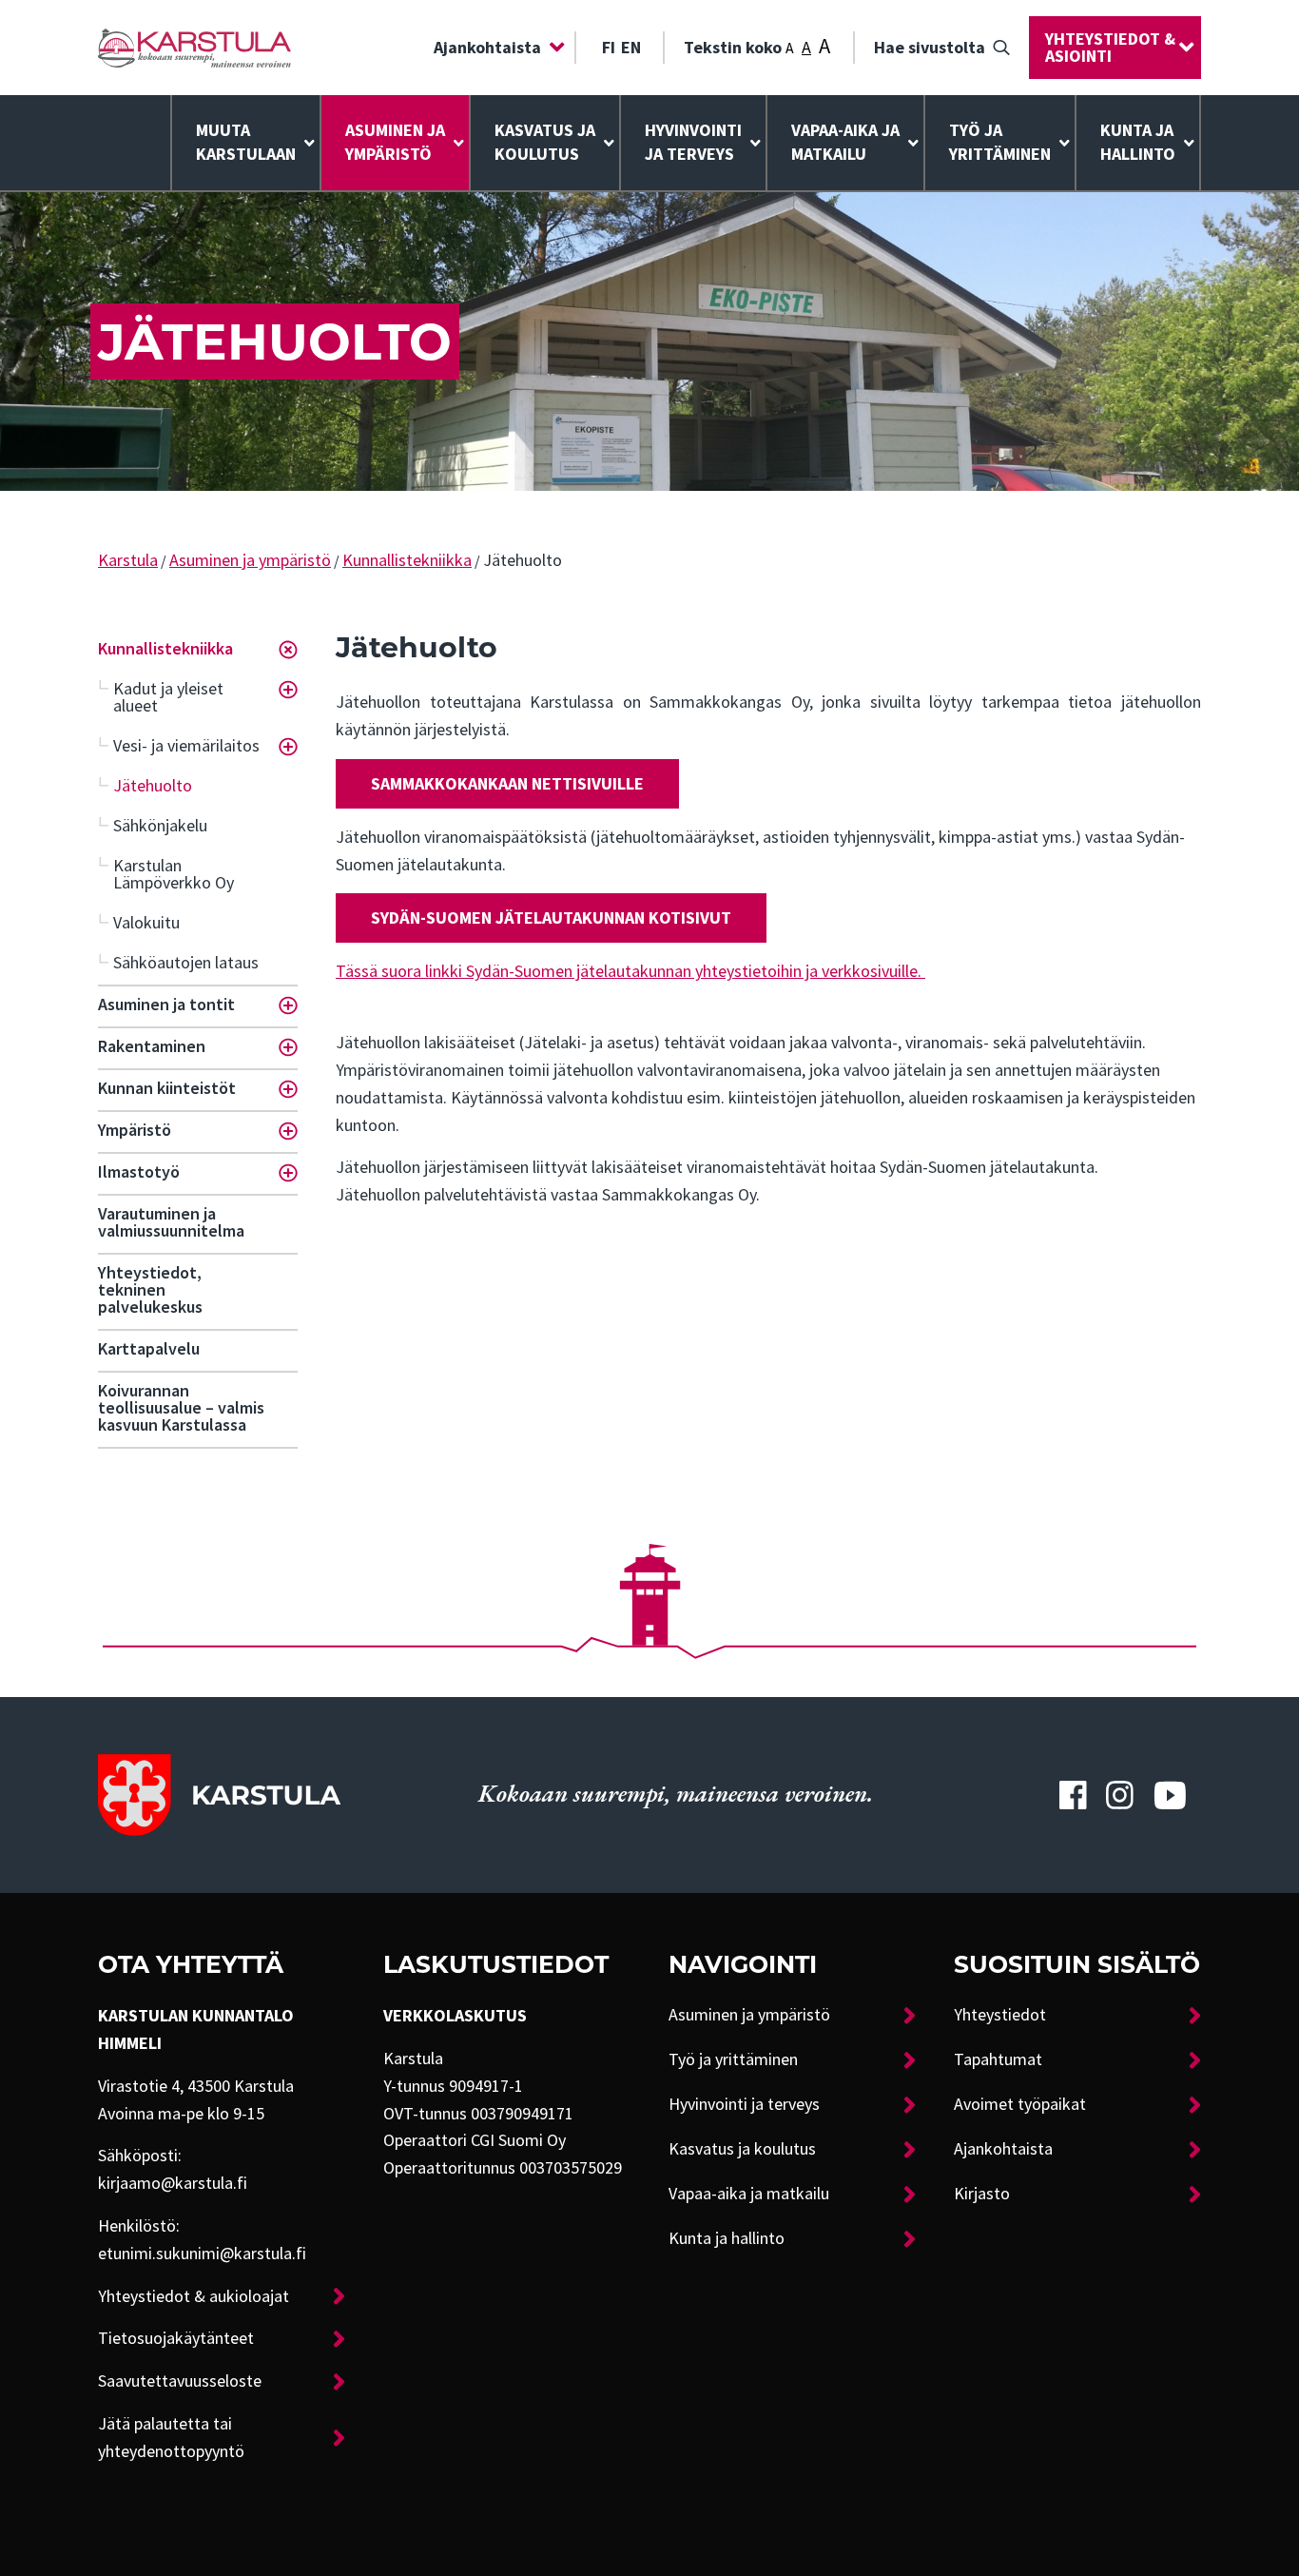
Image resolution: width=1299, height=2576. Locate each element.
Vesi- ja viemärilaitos (186, 746)
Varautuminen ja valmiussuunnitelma (171, 1222)
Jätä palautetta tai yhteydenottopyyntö (171, 2438)
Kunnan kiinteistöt (167, 1088)
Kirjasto (982, 2194)
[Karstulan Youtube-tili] (1170, 1795)
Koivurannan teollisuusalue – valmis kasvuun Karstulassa (181, 1408)
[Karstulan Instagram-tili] (1120, 1795)
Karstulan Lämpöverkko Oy (174, 874)
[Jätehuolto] (194, 48)
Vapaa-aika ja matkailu (845, 142)
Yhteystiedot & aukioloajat (194, 2296)
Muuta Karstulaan (246, 142)
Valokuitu (146, 923)
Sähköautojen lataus (186, 963)
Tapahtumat (998, 2059)
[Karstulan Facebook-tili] (1073, 1795)
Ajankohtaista (487, 48)
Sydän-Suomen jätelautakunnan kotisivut (551, 918)
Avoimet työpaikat (1020, 2104)
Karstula (128, 560)
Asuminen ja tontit (166, 1005)
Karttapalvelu (149, 1349)
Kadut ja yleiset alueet (168, 697)
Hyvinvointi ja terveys (744, 2104)
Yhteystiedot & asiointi (1110, 48)
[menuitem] (494, 48)
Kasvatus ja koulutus (545, 142)
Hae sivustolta (930, 48)
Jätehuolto (153, 786)
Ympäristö (135, 1130)
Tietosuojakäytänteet (176, 2338)
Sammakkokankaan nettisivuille (507, 784)
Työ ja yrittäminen (1000, 142)
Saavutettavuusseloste (180, 2381)
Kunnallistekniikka (407, 560)
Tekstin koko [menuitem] (757, 46)
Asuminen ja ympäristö (395, 142)
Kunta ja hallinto (1138, 142)
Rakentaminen (152, 1046)
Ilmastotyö (139, 1172)
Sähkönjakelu (160, 826)
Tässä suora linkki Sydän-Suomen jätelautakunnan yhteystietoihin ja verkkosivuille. (630, 971)
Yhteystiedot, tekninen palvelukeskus (150, 1290)
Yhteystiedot (1000, 2015)
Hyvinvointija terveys (693, 142)
